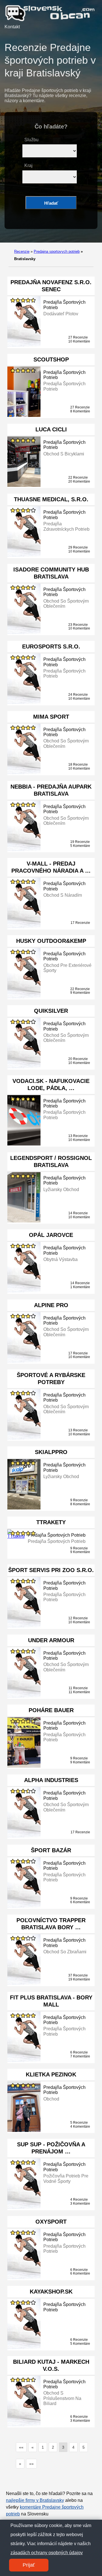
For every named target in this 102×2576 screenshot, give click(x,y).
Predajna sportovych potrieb (57, 251)
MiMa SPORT (51, 717)
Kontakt (12, 27)
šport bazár (51, 1850)
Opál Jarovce (51, 1235)
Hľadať (51, 203)
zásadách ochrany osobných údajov (47, 2553)
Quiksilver (51, 1011)
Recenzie (22, 251)
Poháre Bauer (51, 1710)
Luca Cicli (51, 429)
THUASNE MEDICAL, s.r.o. (51, 499)
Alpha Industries (51, 1780)
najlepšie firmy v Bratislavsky (35, 2500)
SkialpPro (51, 1452)
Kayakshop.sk (51, 2292)
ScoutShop (51, 359)
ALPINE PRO (51, 1305)
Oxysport (51, 2222)
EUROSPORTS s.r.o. (51, 646)
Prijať (29, 2565)
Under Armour (51, 1640)
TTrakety (51, 1522)
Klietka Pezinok (51, 2074)
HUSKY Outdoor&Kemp (51, 941)
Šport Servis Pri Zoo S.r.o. (51, 1570)
